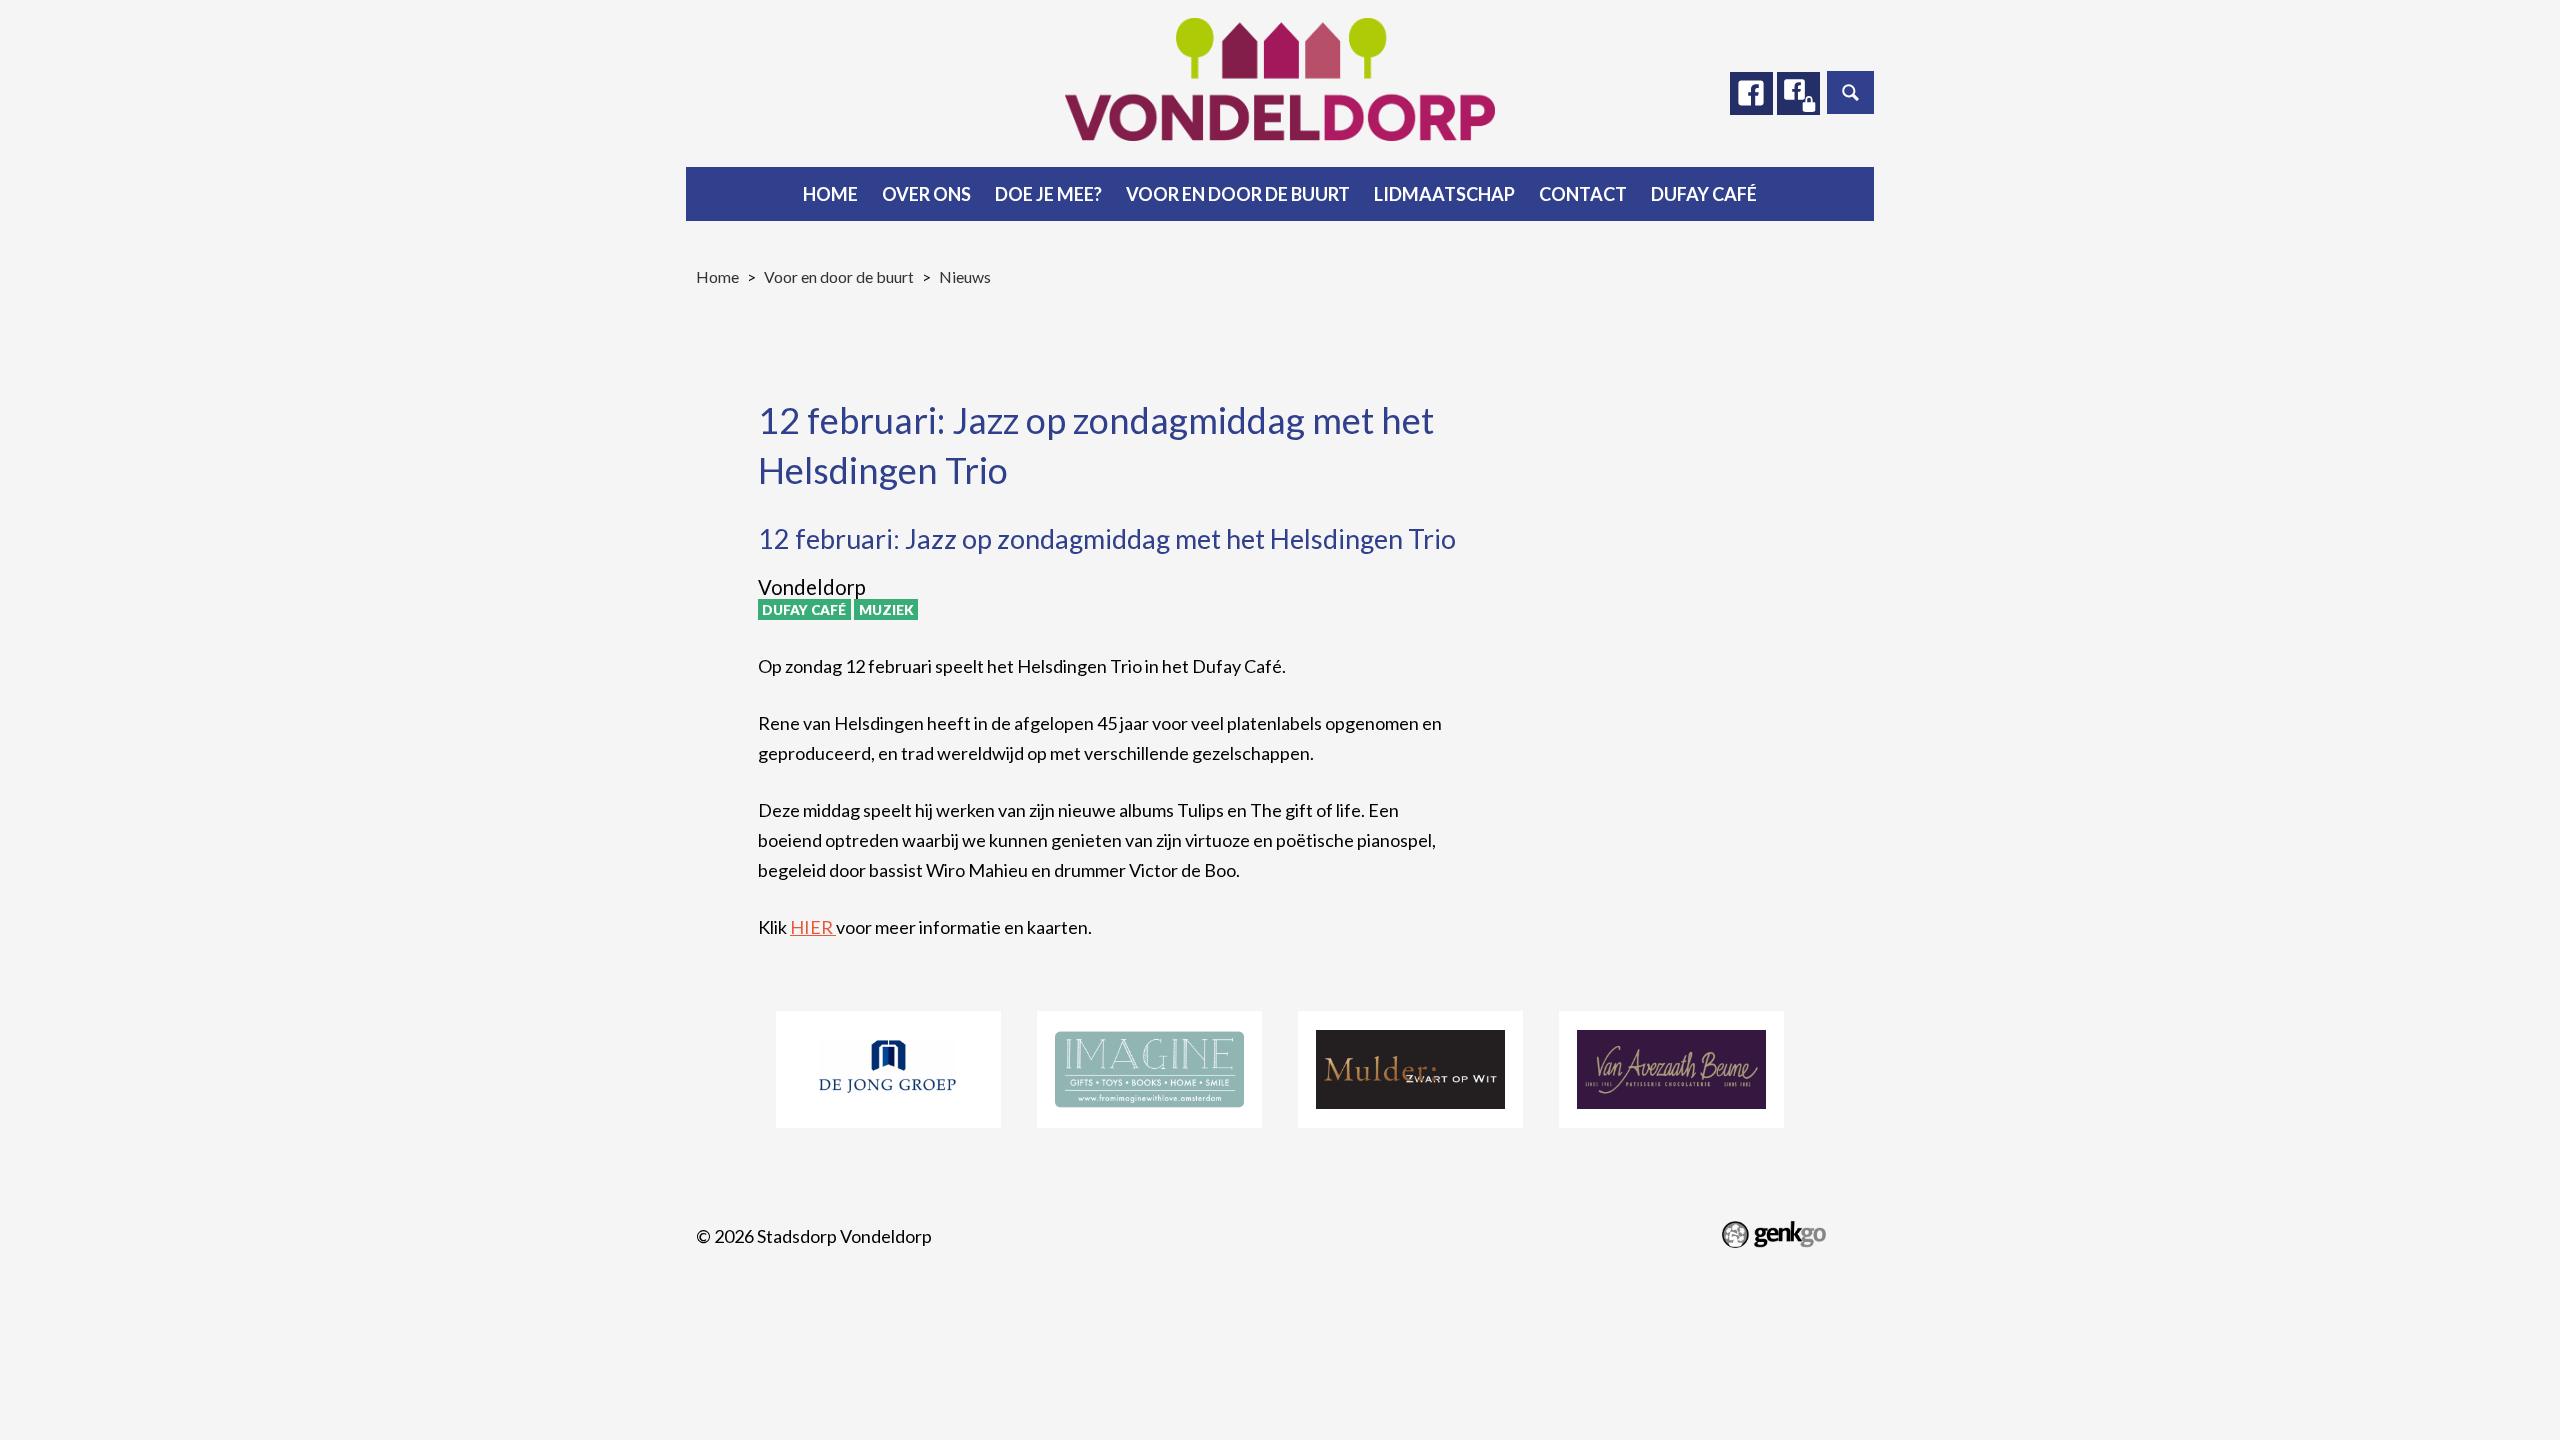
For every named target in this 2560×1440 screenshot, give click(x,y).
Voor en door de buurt (1238, 194)
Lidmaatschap (1444, 194)
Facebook (1751, 93)
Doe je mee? (1048, 194)
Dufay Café (1704, 194)
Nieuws (965, 276)
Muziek (886, 610)
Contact (1583, 194)
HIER (813, 927)
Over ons (926, 194)
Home (830, 194)
